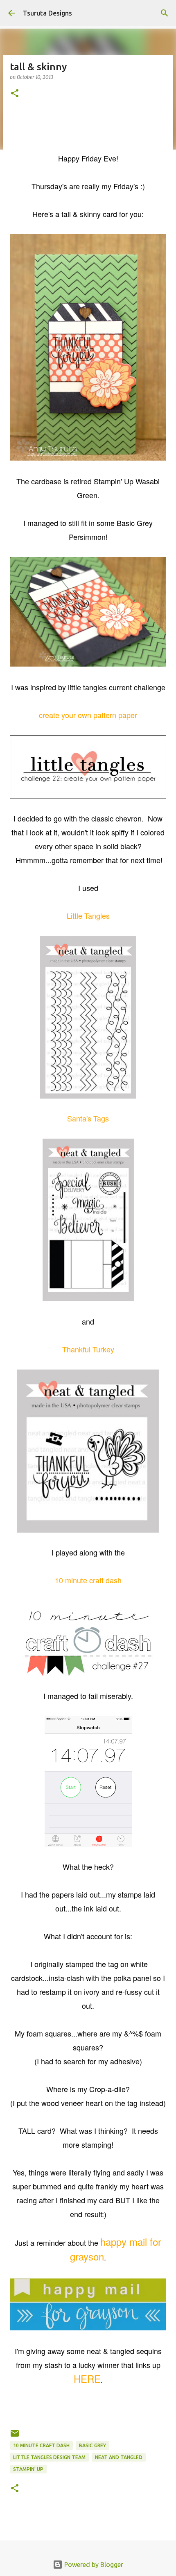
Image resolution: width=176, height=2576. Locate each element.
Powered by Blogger (93, 2565)
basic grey (93, 2445)
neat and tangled (119, 2457)
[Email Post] (15, 2436)
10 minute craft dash (41, 2445)
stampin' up (28, 2469)
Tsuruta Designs (47, 13)
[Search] (165, 13)
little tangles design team (49, 2457)
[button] (15, 94)
